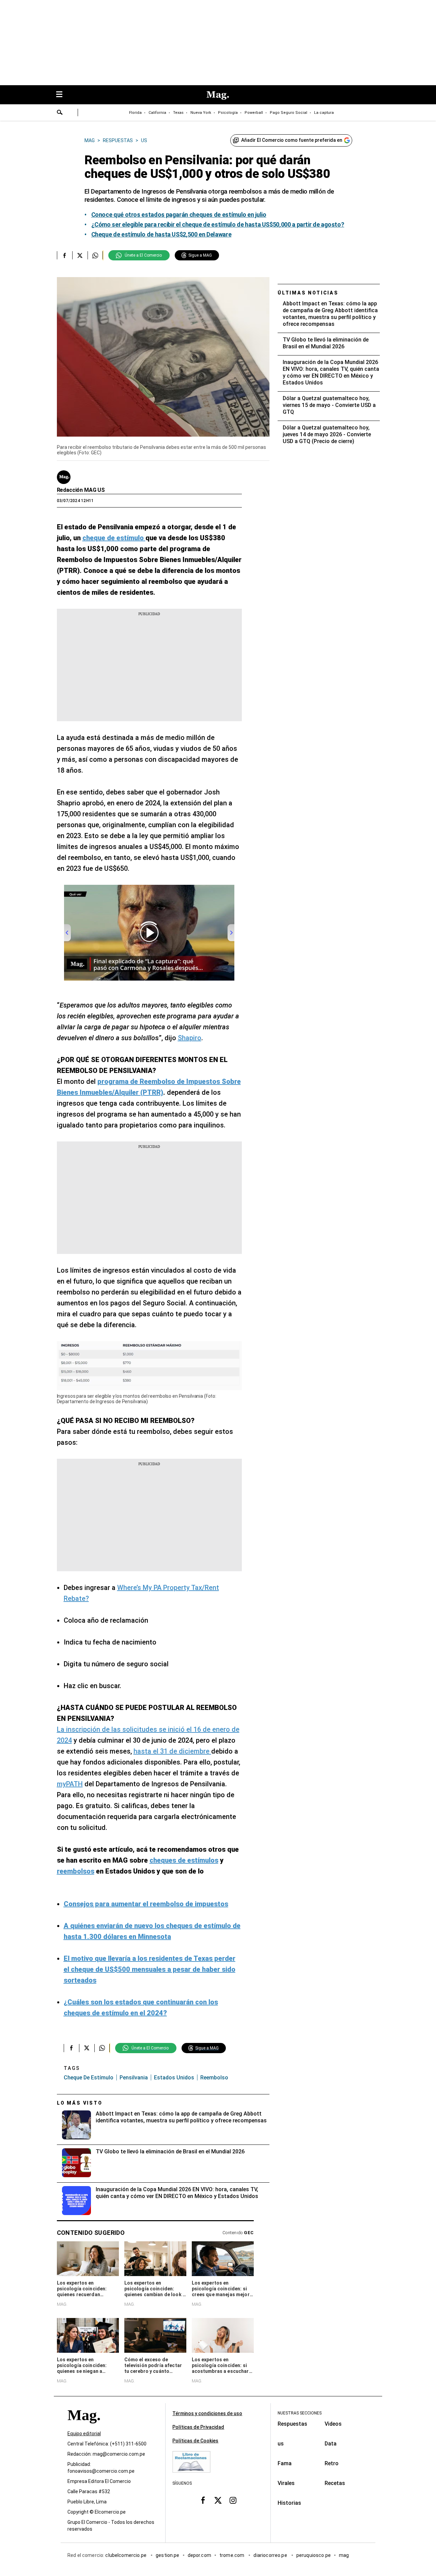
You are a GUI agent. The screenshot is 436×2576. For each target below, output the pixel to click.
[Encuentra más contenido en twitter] (80, 255)
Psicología (228, 113)
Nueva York (201, 113)
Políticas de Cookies (195, 2441)
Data (331, 2444)
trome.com (232, 2555)
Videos (333, 2424)
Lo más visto (80, 2103)
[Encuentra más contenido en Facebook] (65, 255)
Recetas (335, 2483)
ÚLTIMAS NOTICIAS (308, 293)
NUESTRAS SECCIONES (300, 2413)
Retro (332, 2463)
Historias (289, 2503)
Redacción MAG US (81, 490)
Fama (285, 2463)
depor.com (199, 2555)
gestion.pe (168, 2555)
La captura (324, 113)
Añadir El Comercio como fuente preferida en (292, 140)
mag (344, 2555)
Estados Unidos (174, 2078)
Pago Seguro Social (289, 113)
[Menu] (63, 95)
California (157, 113)
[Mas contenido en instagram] (233, 2500)
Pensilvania (134, 2078)
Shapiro (190, 1038)
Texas (178, 113)
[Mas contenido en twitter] (218, 2500)
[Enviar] (60, 113)
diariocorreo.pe (271, 2555)
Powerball (254, 113)
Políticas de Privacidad (198, 2427)
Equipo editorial (84, 2434)
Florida (135, 113)
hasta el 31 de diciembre (172, 1751)
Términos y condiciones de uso (207, 2413)
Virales (286, 2483)
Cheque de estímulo (89, 2078)
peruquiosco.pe (314, 2555)
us (281, 2444)
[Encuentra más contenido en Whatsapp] (95, 255)
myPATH (70, 1784)
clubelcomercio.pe (126, 2555)
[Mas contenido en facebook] (203, 2500)
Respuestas (292, 2424)
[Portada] (84, 2427)
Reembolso (214, 2078)
